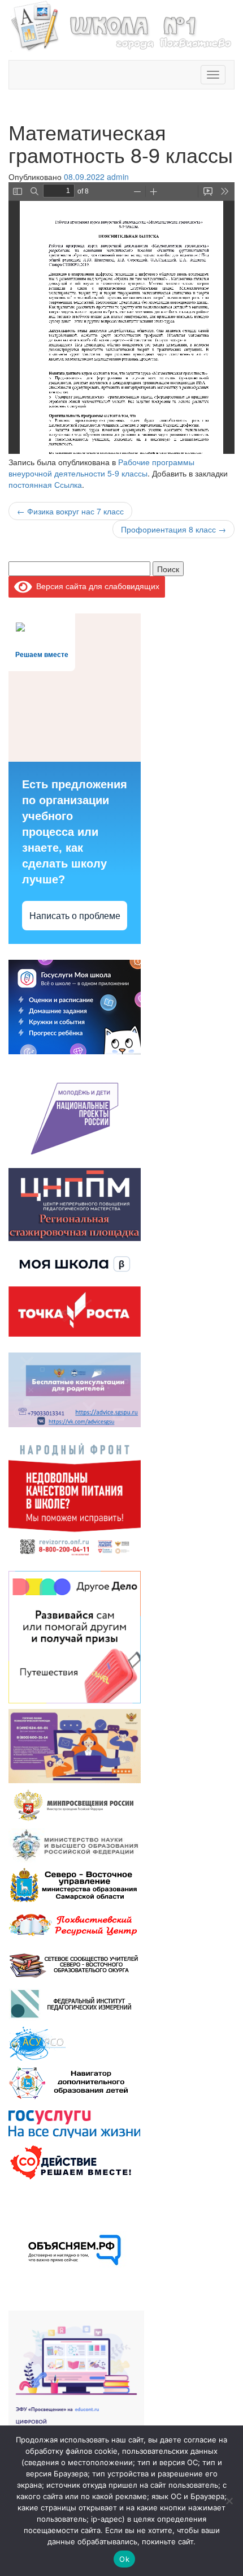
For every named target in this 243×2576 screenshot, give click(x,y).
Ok (124, 2559)
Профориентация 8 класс (173, 529)
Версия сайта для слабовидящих (96, 586)
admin (118, 177)
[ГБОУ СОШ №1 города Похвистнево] (121, 24)
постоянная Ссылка (45, 484)
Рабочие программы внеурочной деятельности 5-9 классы (101, 467)
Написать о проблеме (75, 916)
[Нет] (229, 2501)
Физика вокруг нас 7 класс (70, 511)
